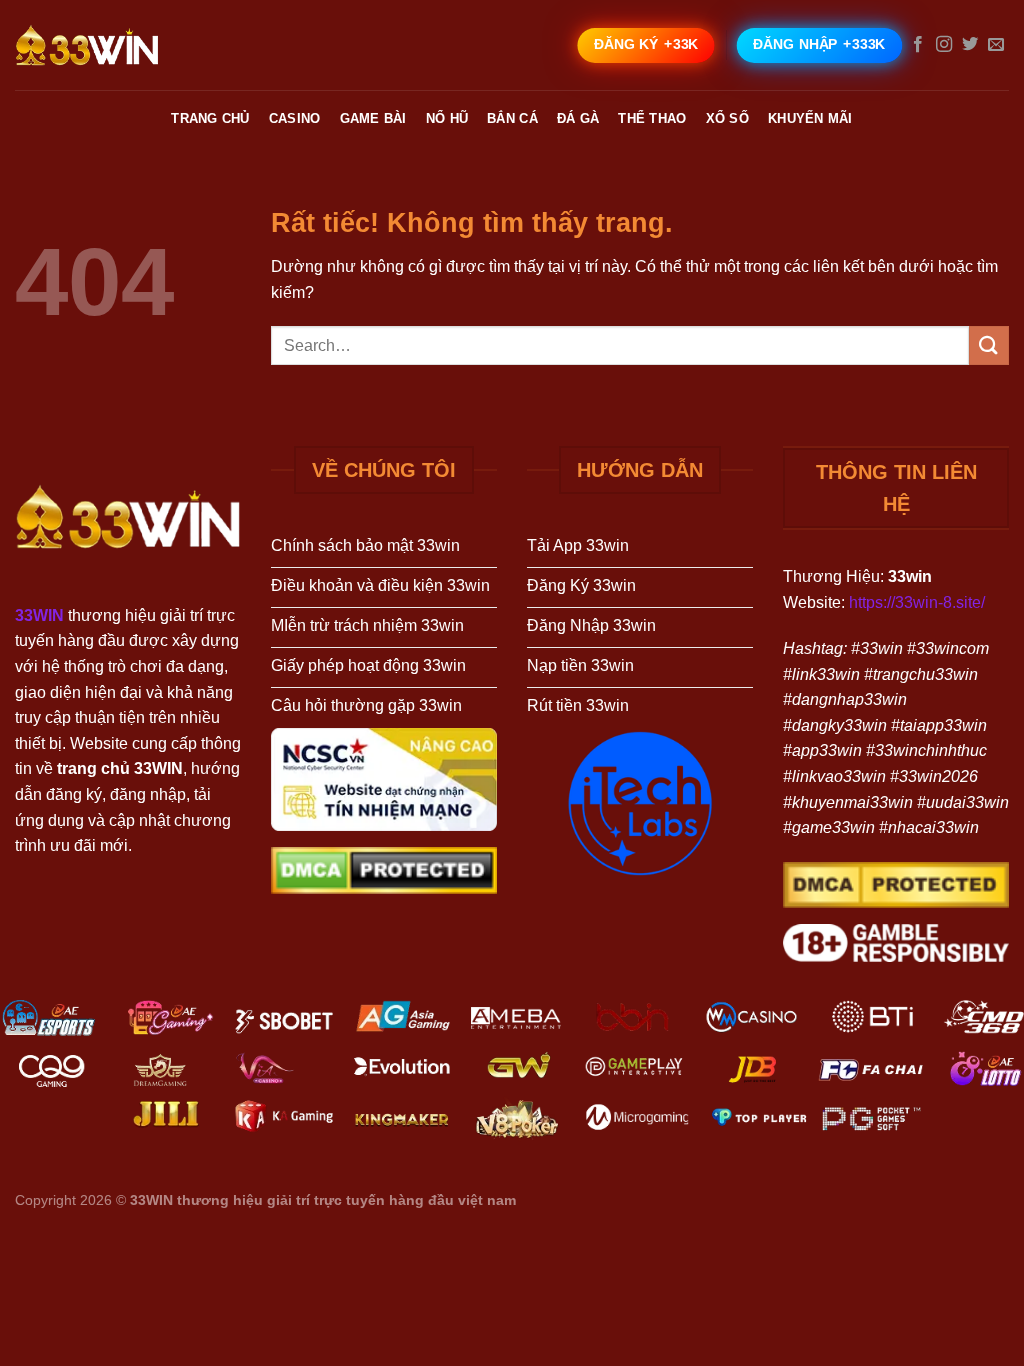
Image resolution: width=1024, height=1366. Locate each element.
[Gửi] (989, 345)
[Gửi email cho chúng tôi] (996, 45)
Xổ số (727, 118)
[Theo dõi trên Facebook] (918, 45)
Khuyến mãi (810, 118)
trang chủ (210, 118)
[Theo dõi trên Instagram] (944, 45)
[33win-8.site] (115, 45)
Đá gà (578, 118)
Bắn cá (512, 118)
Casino (295, 118)
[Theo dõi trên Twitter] (970, 45)
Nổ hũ (447, 118)
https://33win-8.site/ (917, 602)
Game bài (373, 118)
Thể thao (652, 118)
